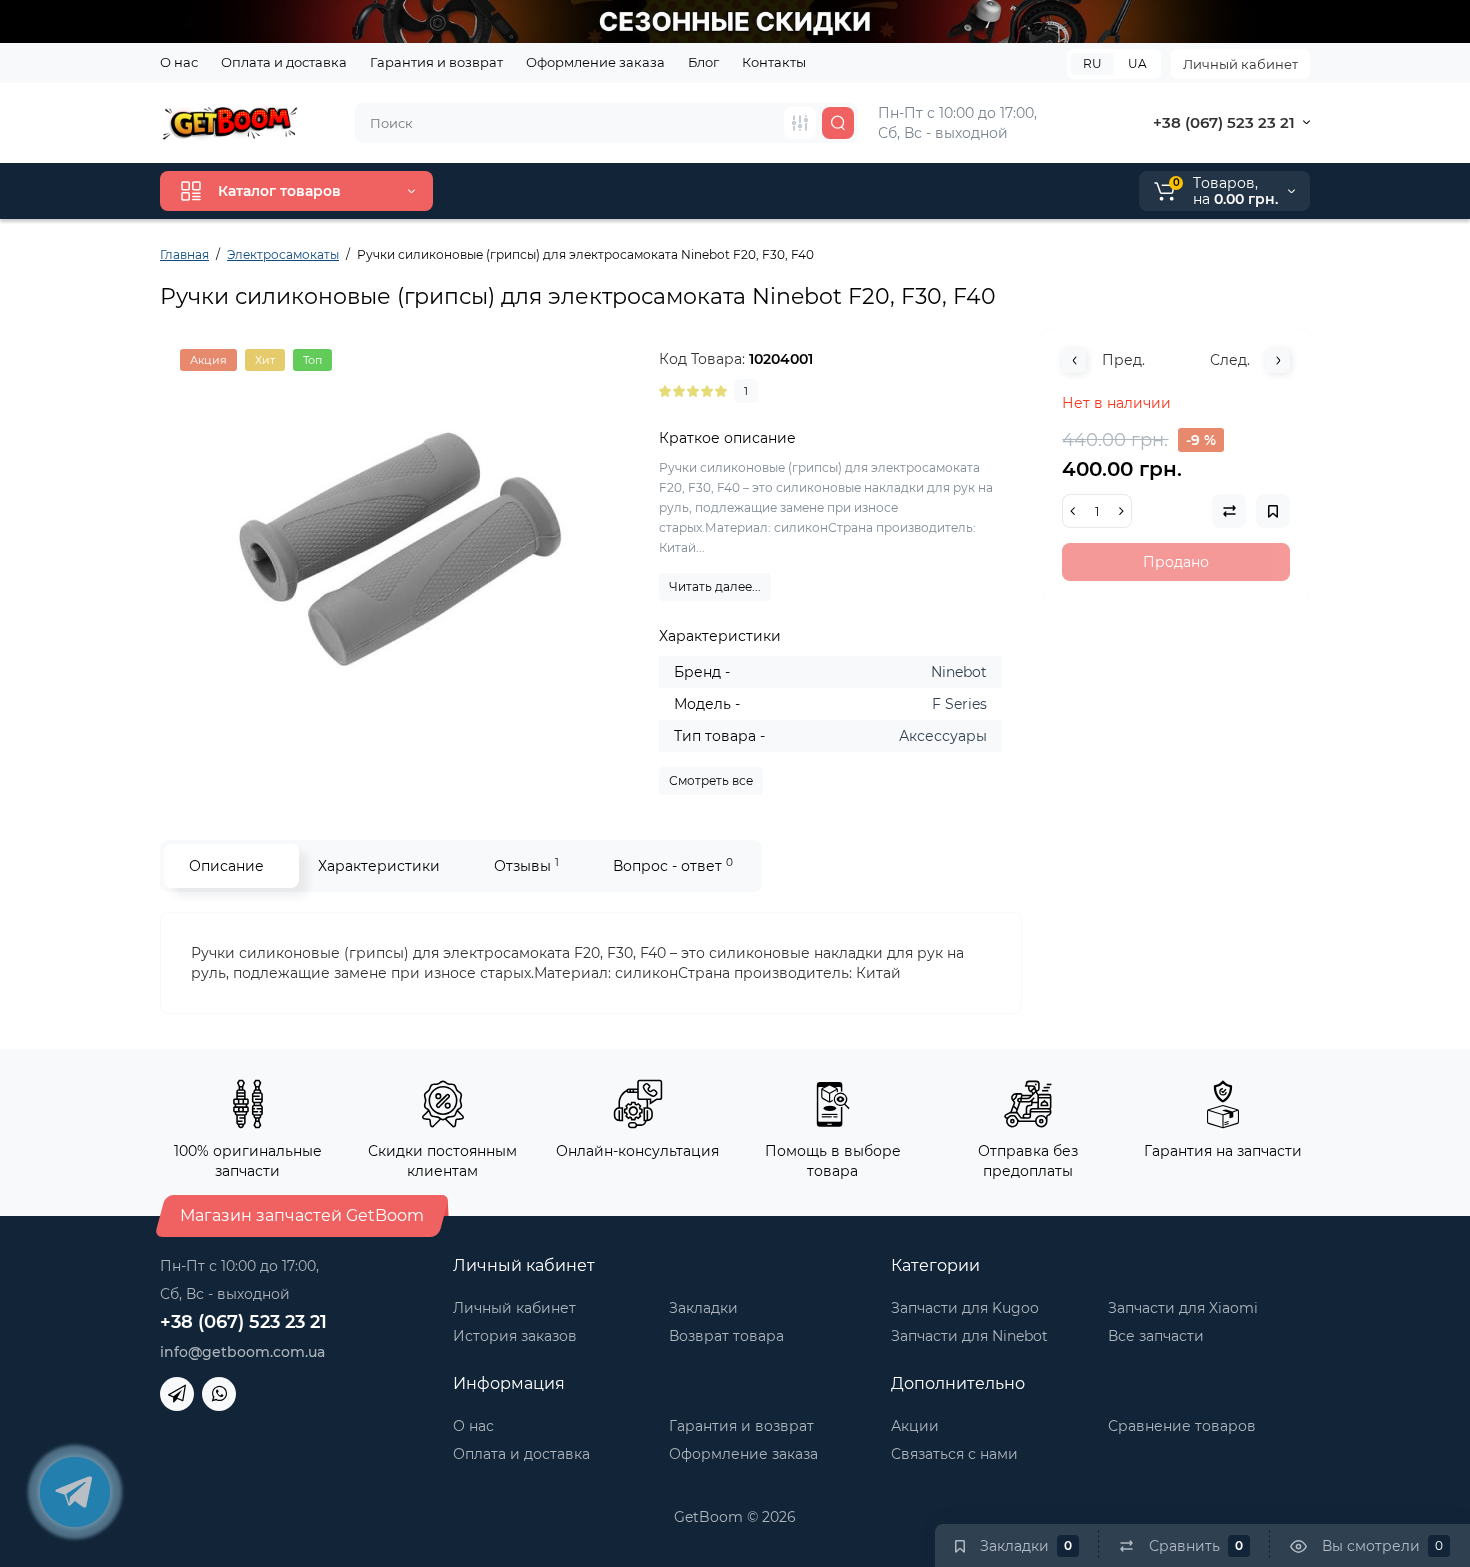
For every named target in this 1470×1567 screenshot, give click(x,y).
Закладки (703, 1308)
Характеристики (379, 866)
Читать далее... (715, 586)
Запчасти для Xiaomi (1183, 1308)
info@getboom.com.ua (242, 1352)
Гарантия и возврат (436, 62)
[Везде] (800, 123)
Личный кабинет (1240, 64)
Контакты (774, 62)
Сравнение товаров (1182, 1426)
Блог (703, 62)
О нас (179, 62)
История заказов (515, 1336)
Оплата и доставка (284, 62)
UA (1137, 63)
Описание (226, 866)
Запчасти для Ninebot (969, 1336)
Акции (915, 1426)
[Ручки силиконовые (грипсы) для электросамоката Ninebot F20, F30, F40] (400, 549)
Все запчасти (1156, 1336)
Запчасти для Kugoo (965, 1308)
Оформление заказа (595, 62)
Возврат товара (726, 1336)
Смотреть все (711, 780)
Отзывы (526, 865)
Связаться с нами (954, 1454)
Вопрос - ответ (673, 865)
